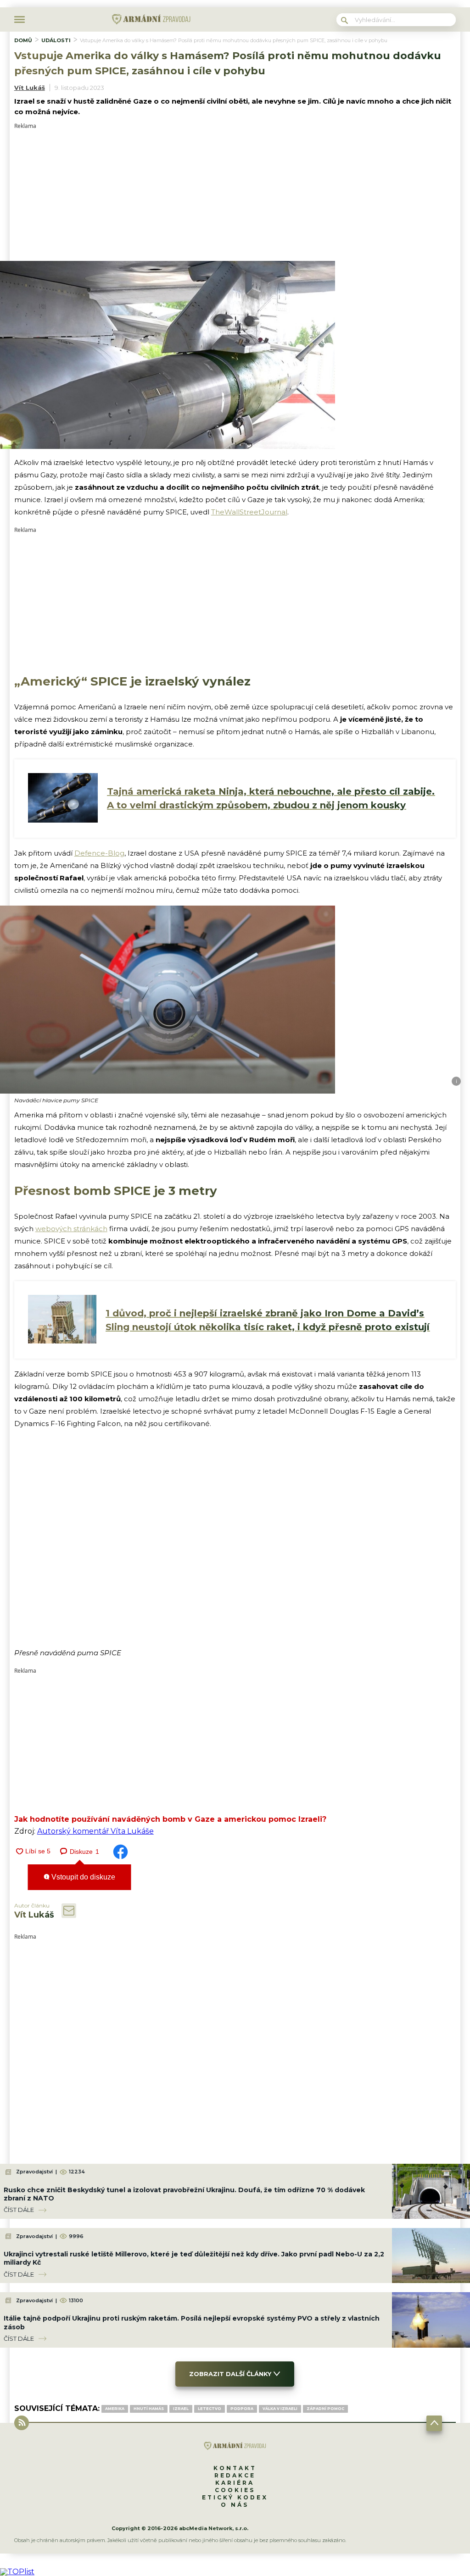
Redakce (235, 2475)
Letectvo (210, 2409)
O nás (235, 2505)
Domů (23, 40)
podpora (242, 2409)
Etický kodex (235, 2497)
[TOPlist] (17, 2572)
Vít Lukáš (30, 88)
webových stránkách (71, 1229)
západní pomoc (325, 2409)
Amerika (115, 2409)
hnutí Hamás (149, 2409)
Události (56, 40)
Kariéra (235, 2483)
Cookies (235, 2490)
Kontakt (235, 2468)
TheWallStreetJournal (249, 512)
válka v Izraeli (280, 2409)
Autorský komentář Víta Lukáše (95, 1831)
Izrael (181, 2409)
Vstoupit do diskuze (82, 1877)
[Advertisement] (235, 193)
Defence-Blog (99, 853)
